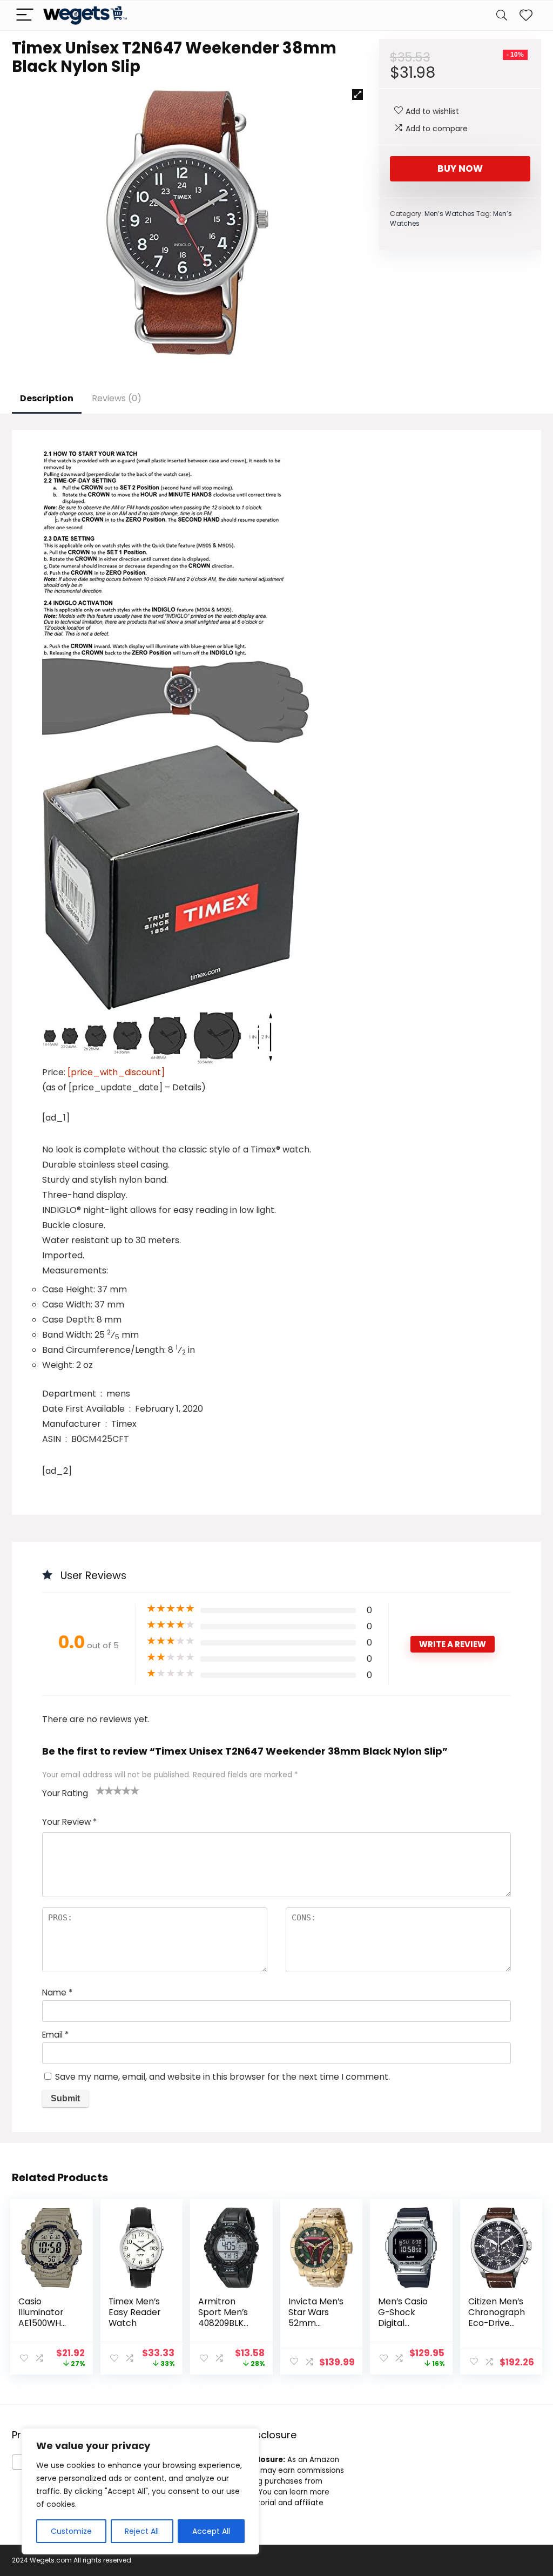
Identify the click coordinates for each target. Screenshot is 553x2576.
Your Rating (65, 1793)
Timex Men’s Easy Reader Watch (134, 2312)
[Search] (502, 15)
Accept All (211, 2531)
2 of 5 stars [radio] (105, 1790)
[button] (358, 95)
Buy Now (460, 168)
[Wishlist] (526, 15)
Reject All (142, 2531)
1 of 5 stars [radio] (100, 1790)
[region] (140, 2491)
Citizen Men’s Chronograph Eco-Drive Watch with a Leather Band (497, 2323)
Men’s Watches (450, 214)
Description (47, 398)
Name (57, 1992)
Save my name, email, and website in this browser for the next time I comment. (222, 2077)
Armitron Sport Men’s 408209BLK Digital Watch (227, 2318)
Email (55, 2035)
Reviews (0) (117, 398)
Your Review (69, 1822)
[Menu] (25, 15)
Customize (71, 2531)
